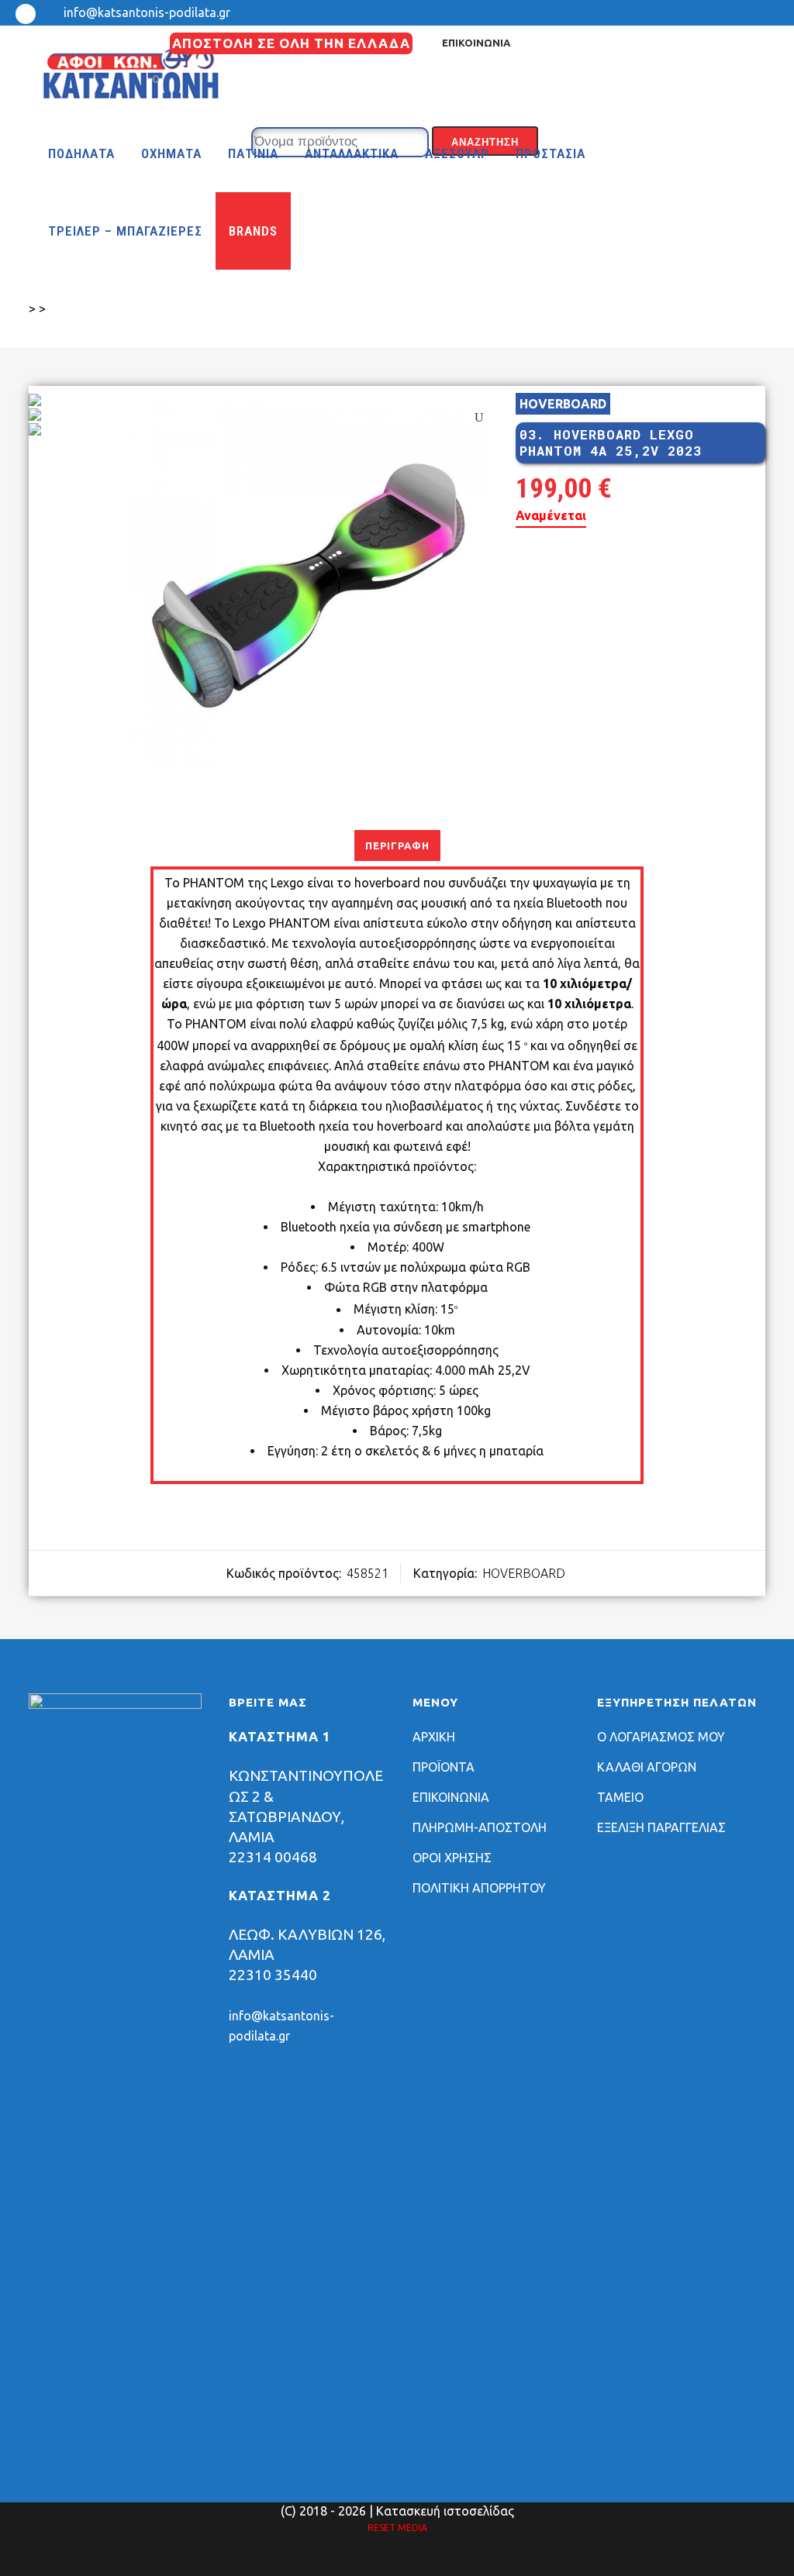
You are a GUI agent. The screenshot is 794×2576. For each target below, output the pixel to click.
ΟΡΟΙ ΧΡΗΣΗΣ (452, 1858)
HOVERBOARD (563, 404)
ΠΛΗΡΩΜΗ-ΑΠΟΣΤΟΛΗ (480, 1827)
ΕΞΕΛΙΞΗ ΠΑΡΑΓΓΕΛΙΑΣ (661, 1827)
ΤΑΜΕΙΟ (620, 1797)
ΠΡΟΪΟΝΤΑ (444, 1767)
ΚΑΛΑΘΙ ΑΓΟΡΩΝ (647, 1767)
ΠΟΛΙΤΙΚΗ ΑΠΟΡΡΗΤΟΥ (479, 1888)
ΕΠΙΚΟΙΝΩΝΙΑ (476, 43)
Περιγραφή (397, 845)
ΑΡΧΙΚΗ (434, 1737)
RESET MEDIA (397, 2528)
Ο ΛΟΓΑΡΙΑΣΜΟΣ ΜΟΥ (661, 1737)
